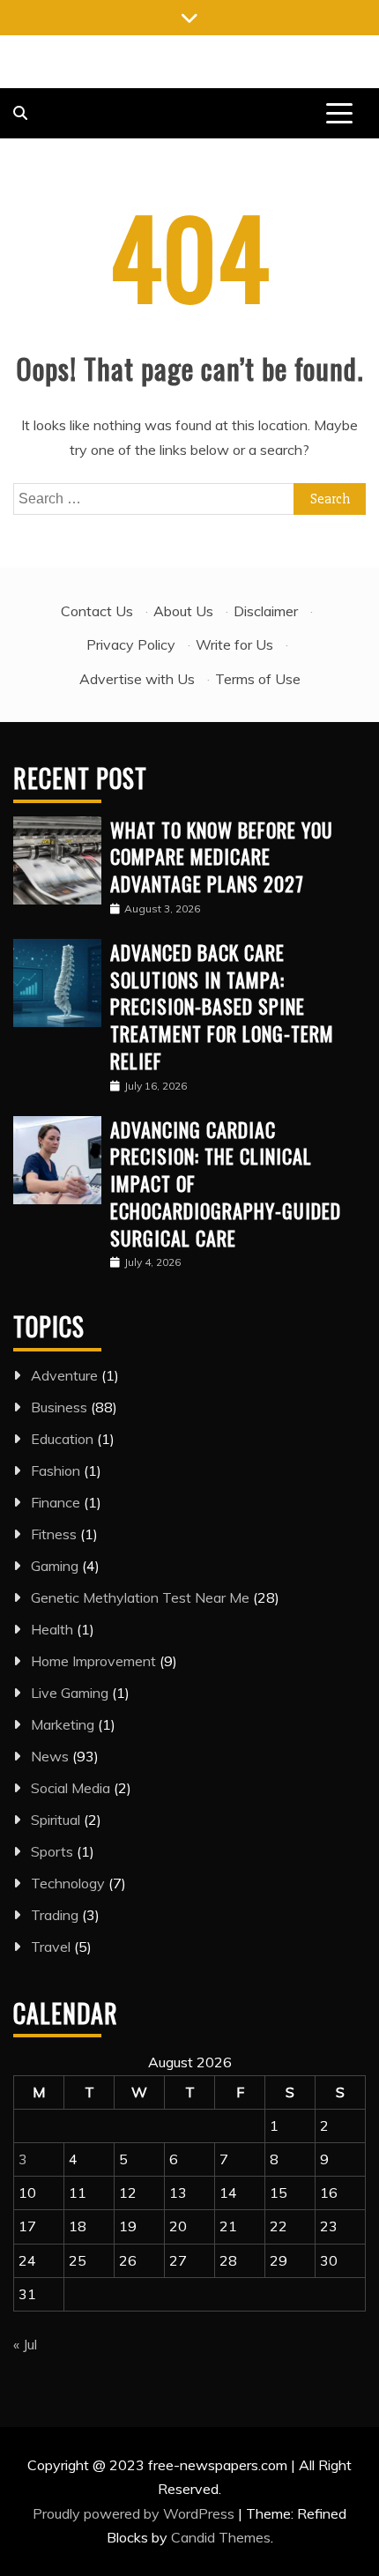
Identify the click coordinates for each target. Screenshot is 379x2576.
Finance (56, 1502)
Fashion (56, 1470)
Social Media (71, 1788)
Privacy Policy (131, 644)
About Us (183, 611)
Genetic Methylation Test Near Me (140, 1597)
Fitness (54, 1534)
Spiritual (56, 1820)
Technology (68, 1883)
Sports (52, 1851)
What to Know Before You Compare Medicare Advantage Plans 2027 (222, 857)
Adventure (64, 1375)
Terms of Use (258, 679)
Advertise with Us (137, 679)
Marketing (63, 1724)
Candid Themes (221, 2537)
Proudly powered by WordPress (135, 2513)
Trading (55, 1915)
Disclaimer (266, 611)
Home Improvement (93, 1661)
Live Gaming (70, 1693)
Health (52, 1629)
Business (59, 1407)
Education (62, 1439)
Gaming (55, 1566)
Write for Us (234, 644)
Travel (51, 1947)
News (50, 1756)
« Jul (25, 2344)
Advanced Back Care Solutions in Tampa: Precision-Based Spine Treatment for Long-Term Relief (222, 1006)
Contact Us (97, 611)
